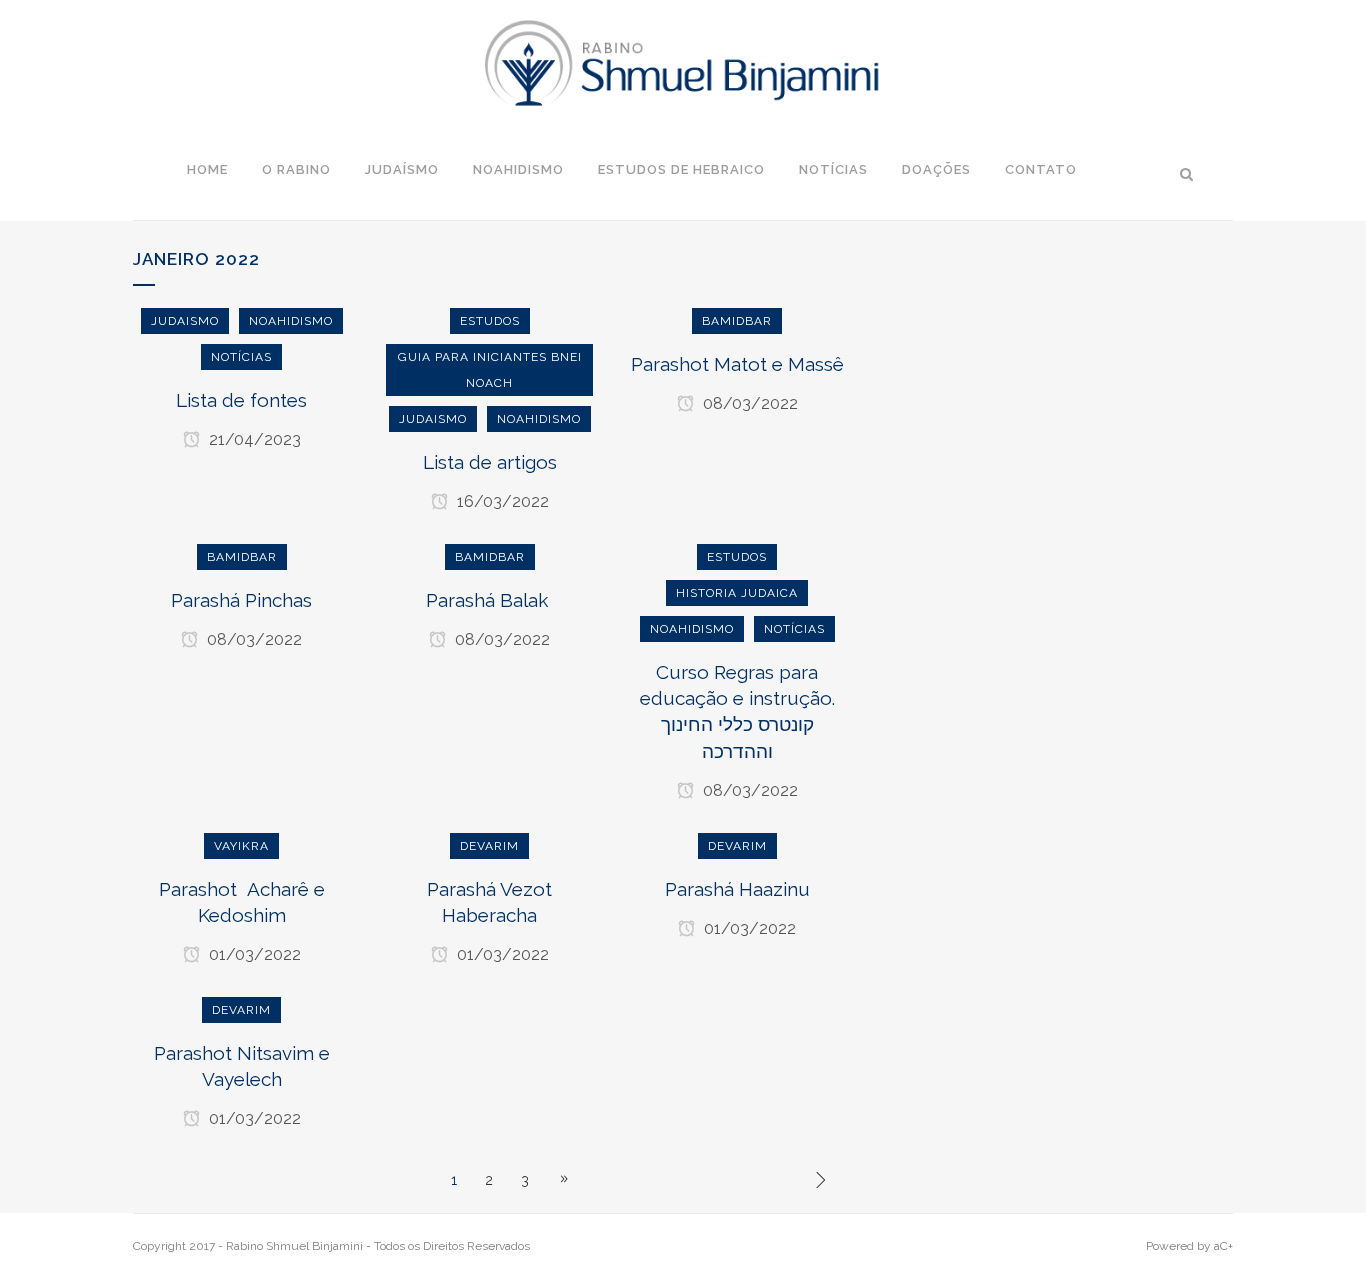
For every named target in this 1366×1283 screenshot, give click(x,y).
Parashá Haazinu (737, 889)
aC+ (1223, 1246)
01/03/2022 (253, 954)
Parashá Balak (489, 600)
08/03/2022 (748, 403)
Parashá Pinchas (241, 600)
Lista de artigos (490, 462)
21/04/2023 (253, 439)
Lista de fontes (241, 400)
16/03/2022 (501, 501)
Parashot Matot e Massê (737, 364)
